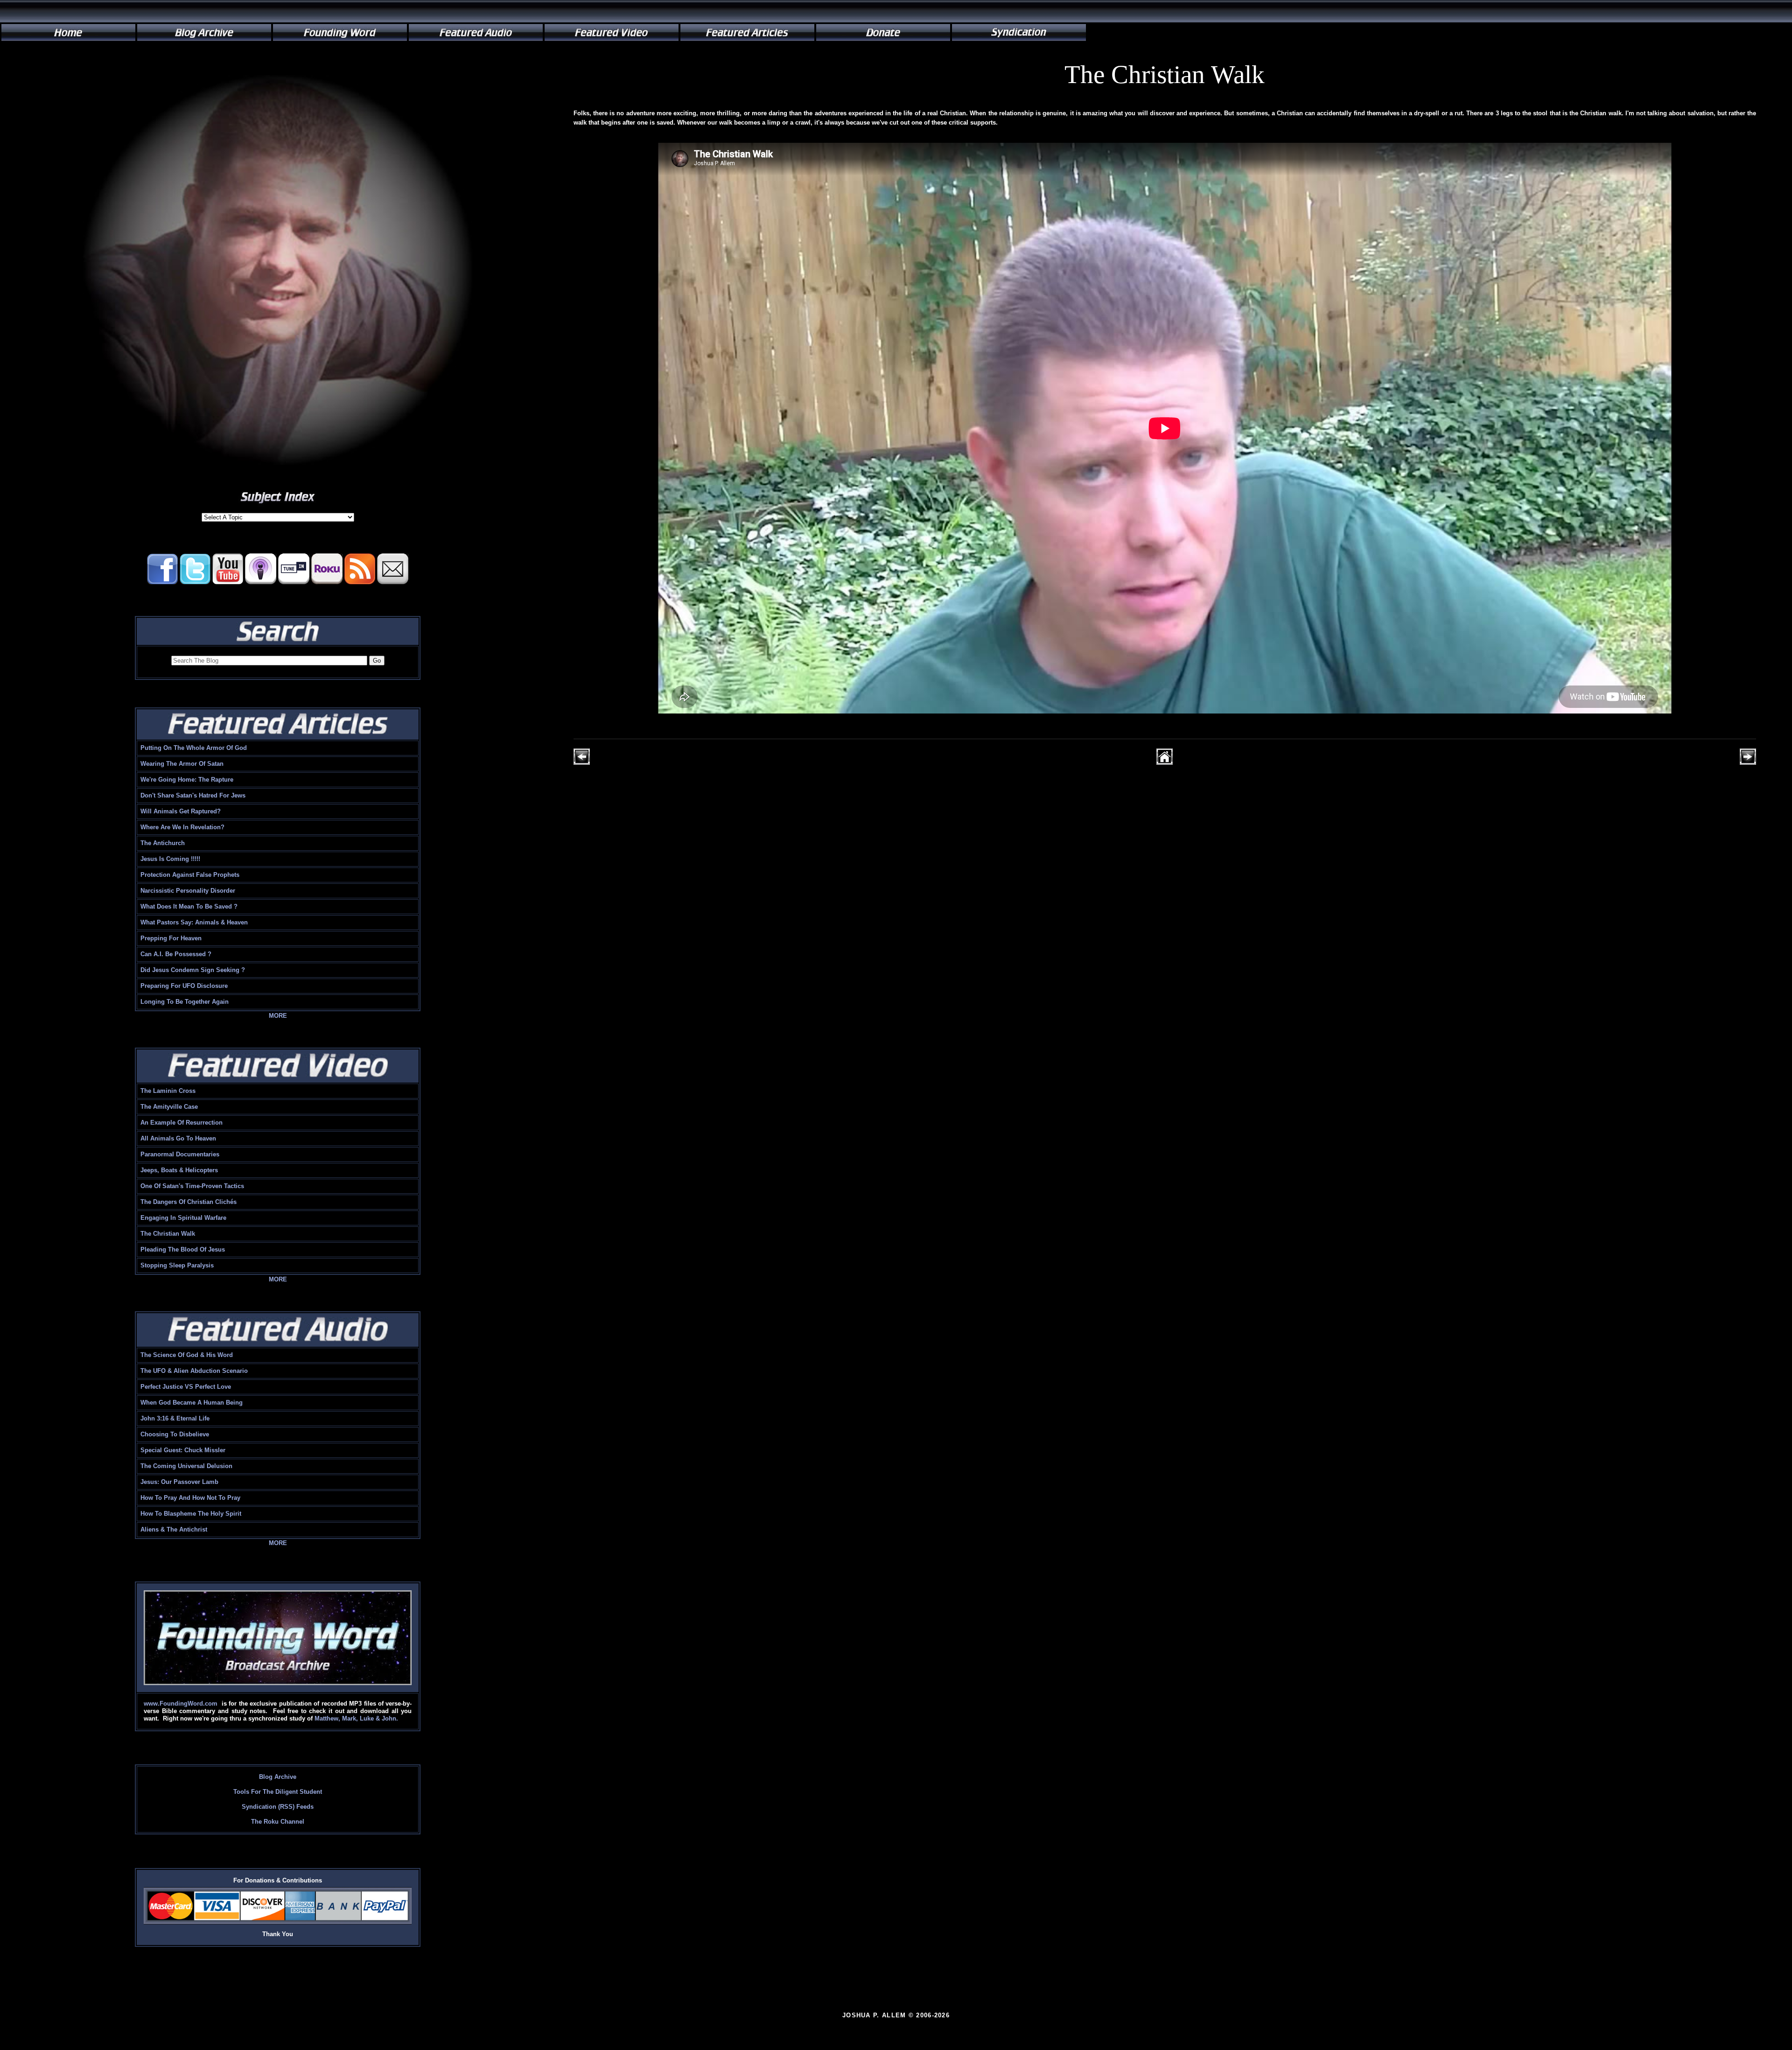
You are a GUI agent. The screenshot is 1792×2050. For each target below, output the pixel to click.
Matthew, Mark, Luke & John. (356, 1718)
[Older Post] (1748, 763)
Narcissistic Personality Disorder (188, 891)
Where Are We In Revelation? (182, 827)
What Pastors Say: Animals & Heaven (194, 922)
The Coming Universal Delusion (186, 1466)
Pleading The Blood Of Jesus (183, 1249)
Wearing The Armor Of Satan (182, 764)
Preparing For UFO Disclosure (184, 986)
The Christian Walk (168, 1234)
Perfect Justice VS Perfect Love (186, 1387)
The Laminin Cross (168, 1091)
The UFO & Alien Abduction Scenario (194, 1371)
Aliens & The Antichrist (174, 1529)
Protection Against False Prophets (190, 875)
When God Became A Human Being (192, 1403)
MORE (278, 1016)
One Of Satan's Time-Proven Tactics (192, 1186)
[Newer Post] (582, 763)
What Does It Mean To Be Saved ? (189, 906)
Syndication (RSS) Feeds (278, 1807)
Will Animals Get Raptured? (181, 811)
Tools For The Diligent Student (278, 1792)
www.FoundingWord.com (181, 1704)
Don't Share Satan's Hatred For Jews (193, 795)
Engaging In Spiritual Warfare (183, 1218)
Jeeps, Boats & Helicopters (179, 1170)
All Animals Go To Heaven (178, 1138)
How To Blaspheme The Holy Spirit (191, 1514)
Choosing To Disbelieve (175, 1434)
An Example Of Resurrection (182, 1123)
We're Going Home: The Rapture (187, 780)
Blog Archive (278, 1777)
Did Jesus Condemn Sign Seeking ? (193, 970)
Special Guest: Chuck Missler (183, 1450)
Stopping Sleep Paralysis (177, 1265)
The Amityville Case (169, 1107)
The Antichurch (163, 843)
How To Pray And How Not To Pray (190, 1498)
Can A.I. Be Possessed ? (176, 954)
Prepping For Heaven (171, 938)
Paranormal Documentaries (180, 1154)
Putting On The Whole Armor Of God (194, 748)
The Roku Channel (278, 1822)
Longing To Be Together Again (185, 1002)
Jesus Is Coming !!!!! (170, 859)
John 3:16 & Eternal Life (175, 1418)
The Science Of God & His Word (187, 1355)
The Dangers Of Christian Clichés (189, 1202)
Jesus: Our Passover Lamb (179, 1482)
